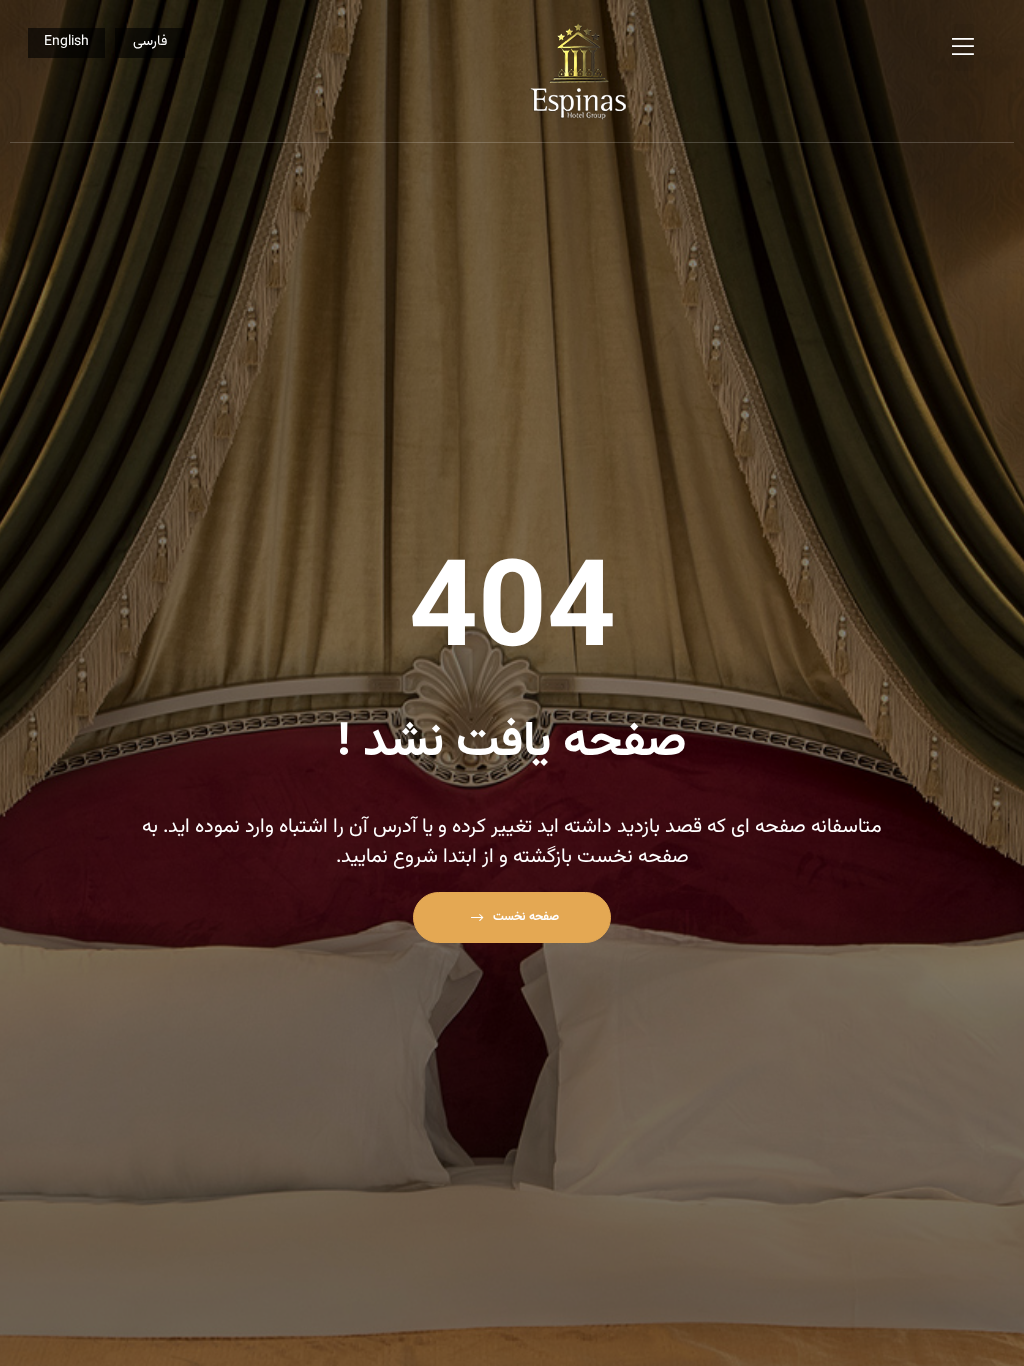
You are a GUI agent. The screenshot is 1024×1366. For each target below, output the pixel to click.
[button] (511, 917)
